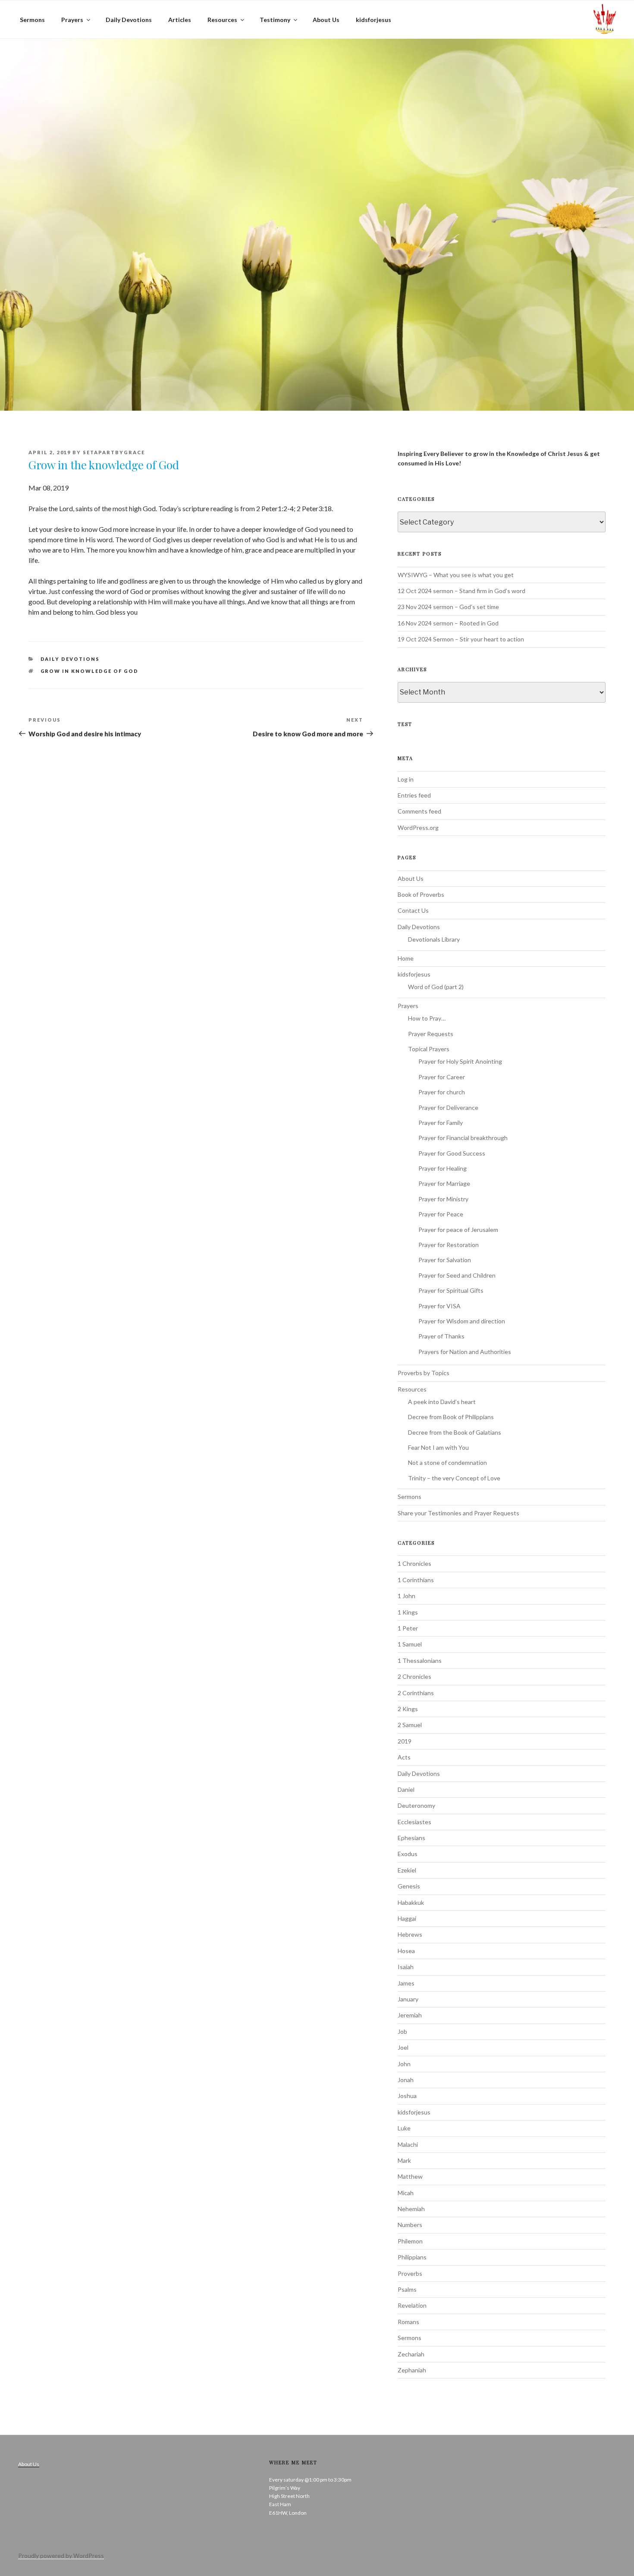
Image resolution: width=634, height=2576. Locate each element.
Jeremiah (410, 2015)
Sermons (32, 20)
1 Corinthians (416, 1580)
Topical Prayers (429, 1049)
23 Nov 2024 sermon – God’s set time (448, 607)
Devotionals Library (434, 939)
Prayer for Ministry (443, 1199)
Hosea (406, 1951)
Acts (404, 1757)
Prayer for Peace (441, 1214)
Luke (404, 2128)
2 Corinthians (416, 1693)
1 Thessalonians (420, 1660)
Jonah (406, 2080)
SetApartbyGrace (114, 452)
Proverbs (410, 2273)
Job (402, 2031)
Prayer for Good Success (452, 1153)
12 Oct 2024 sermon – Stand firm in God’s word (461, 591)
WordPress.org (418, 828)
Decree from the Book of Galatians (455, 1432)
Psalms (407, 2289)
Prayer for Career (442, 1077)
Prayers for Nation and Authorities (465, 1352)
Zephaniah (412, 2370)
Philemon (410, 2241)
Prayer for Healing (443, 1168)
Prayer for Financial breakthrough (463, 1138)
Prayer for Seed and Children (457, 1275)
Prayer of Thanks (441, 1336)
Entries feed (414, 795)
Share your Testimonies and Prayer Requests (458, 1513)
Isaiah (406, 1967)
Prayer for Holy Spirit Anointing (460, 1061)
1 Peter (408, 1628)
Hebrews (410, 1934)
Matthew (410, 2176)
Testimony (275, 20)
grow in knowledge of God (90, 671)
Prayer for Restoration (449, 1245)
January (408, 1999)
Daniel (406, 1789)
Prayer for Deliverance (448, 1107)
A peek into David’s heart (442, 1402)
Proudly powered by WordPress (61, 2556)
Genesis (409, 1886)
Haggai (407, 1918)
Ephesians (411, 1838)
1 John (406, 1596)
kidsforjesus (373, 20)
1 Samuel (410, 1644)
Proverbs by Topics (424, 1373)
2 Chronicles (414, 1676)
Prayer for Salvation (445, 1260)
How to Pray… (427, 1018)
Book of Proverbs (421, 894)
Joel (403, 2047)
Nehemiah (411, 2209)
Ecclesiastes (414, 1822)
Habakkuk (411, 1902)
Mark (404, 2160)
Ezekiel (407, 1870)
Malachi (408, 2144)
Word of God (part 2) (436, 987)
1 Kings (408, 1612)
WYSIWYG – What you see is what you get (456, 575)
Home (406, 958)
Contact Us (413, 910)
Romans (408, 2322)
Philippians (412, 2257)
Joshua (407, 2096)
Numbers (410, 2225)
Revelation (412, 2305)
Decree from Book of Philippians (451, 1417)
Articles (180, 20)
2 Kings (408, 1709)
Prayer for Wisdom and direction (462, 1321)
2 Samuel (410, 1725)
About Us (326, 20)
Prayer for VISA (439, 1306)
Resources (222, 20)
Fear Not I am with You (438, 1447)
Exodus (408, 1854)
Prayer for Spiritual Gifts (451, 1290)
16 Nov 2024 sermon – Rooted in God (448, 623)
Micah (406, 2193)
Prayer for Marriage (444, 1183)
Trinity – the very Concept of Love (454, 1478)
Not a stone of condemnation (447, 1462)
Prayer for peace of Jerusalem (458, 1230)
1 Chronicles (414, 1563)
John (404, 2064)
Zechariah (411, 2354)
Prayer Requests (431, 1034)
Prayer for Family (441, 1123)
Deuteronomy (416, 1805)
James (406, 1983)
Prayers (72, 20)
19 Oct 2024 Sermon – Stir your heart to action (461, 639)
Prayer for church (442, 1092)
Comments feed (419, 811)
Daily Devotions (129, 20)
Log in (406, 779)
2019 (405, 1741)
